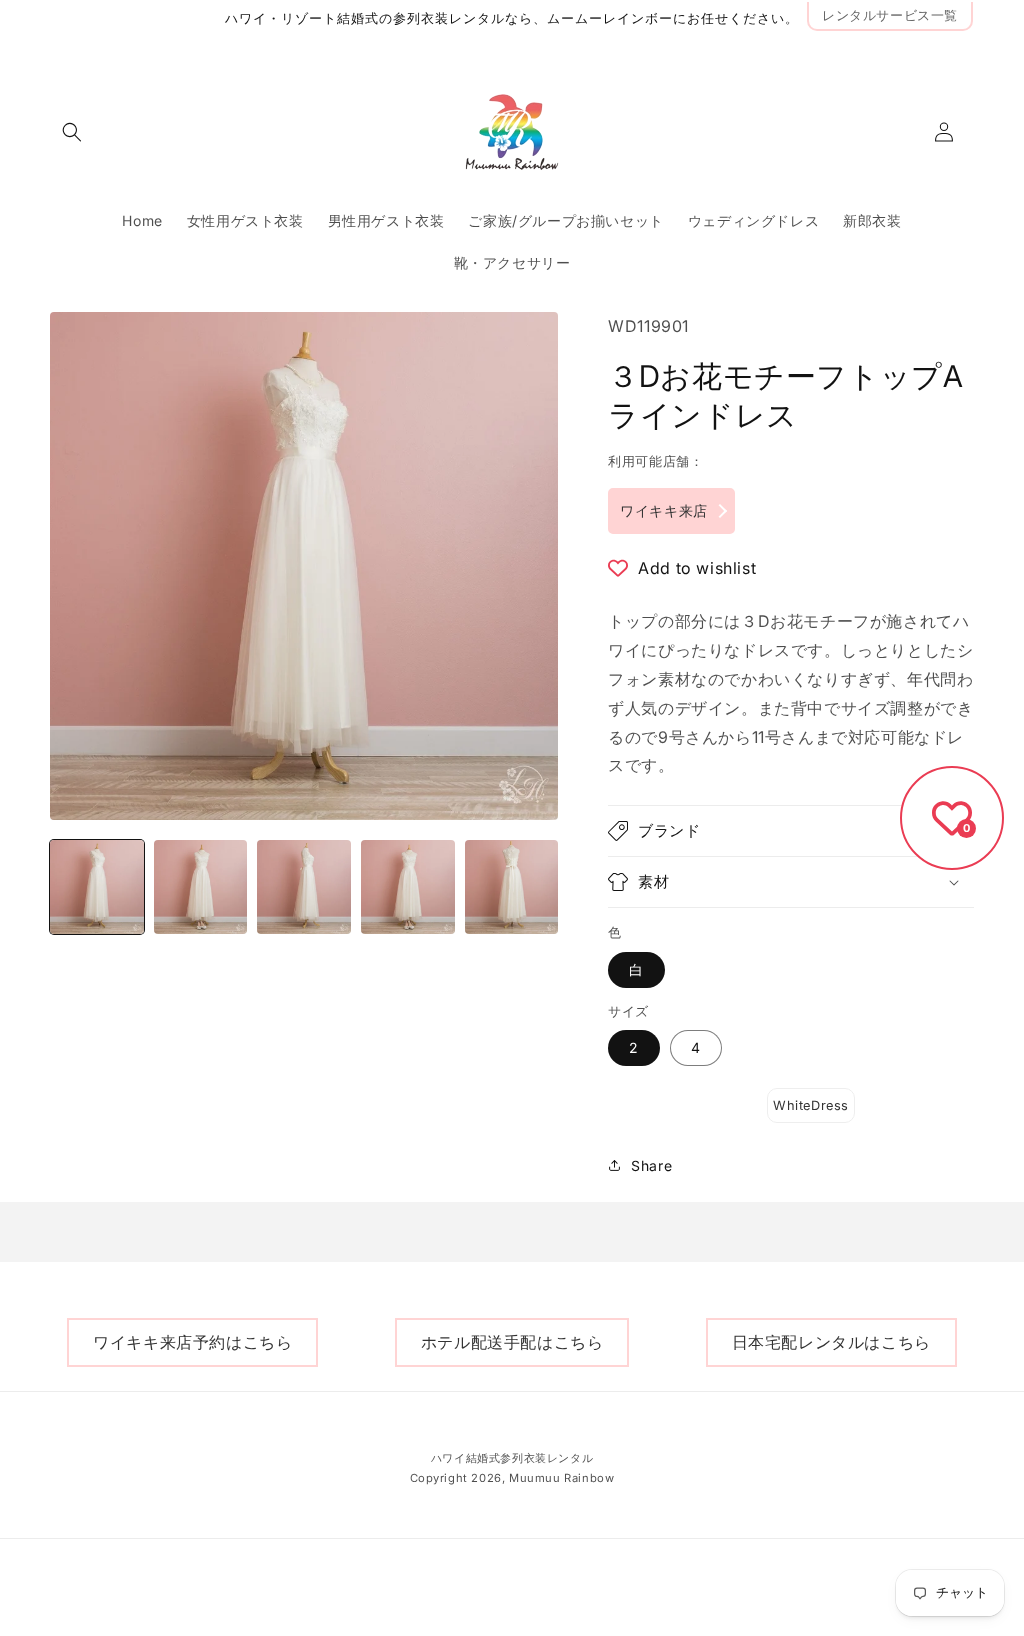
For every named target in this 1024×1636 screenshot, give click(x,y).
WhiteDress (811, 1105)
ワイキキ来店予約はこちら (192, 1342)
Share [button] (651, 1165)
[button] (72, 132)
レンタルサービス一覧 (890, 15)
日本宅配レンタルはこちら (831, 1342)
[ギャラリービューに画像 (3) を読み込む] (304, 887)
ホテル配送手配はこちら (512, 1342)
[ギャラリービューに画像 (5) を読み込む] (512, 887)
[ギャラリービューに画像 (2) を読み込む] (201, 887)
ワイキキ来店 (664, 510)
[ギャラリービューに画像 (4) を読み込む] (408, 887)
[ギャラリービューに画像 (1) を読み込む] (97, 887)
